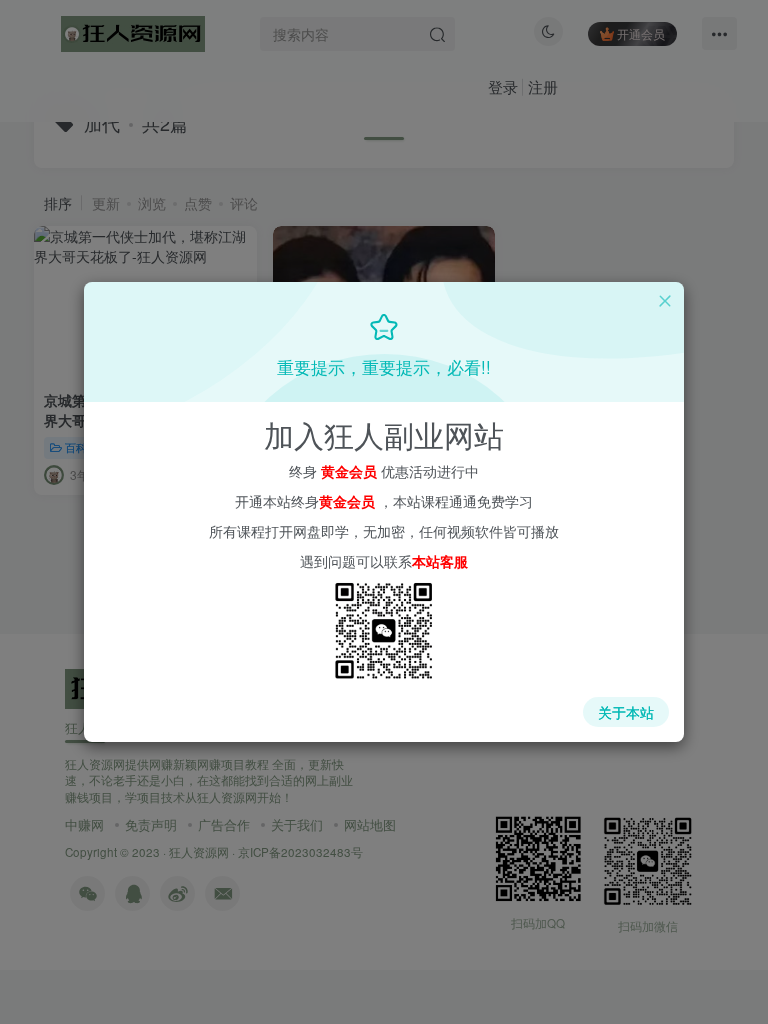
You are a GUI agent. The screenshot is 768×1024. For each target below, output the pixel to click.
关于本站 (626, 712)
